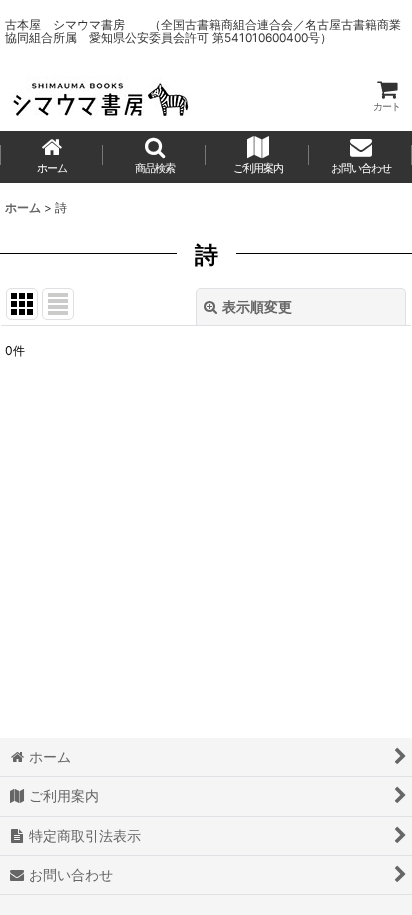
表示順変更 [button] (257, 306)
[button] (154, 157)
